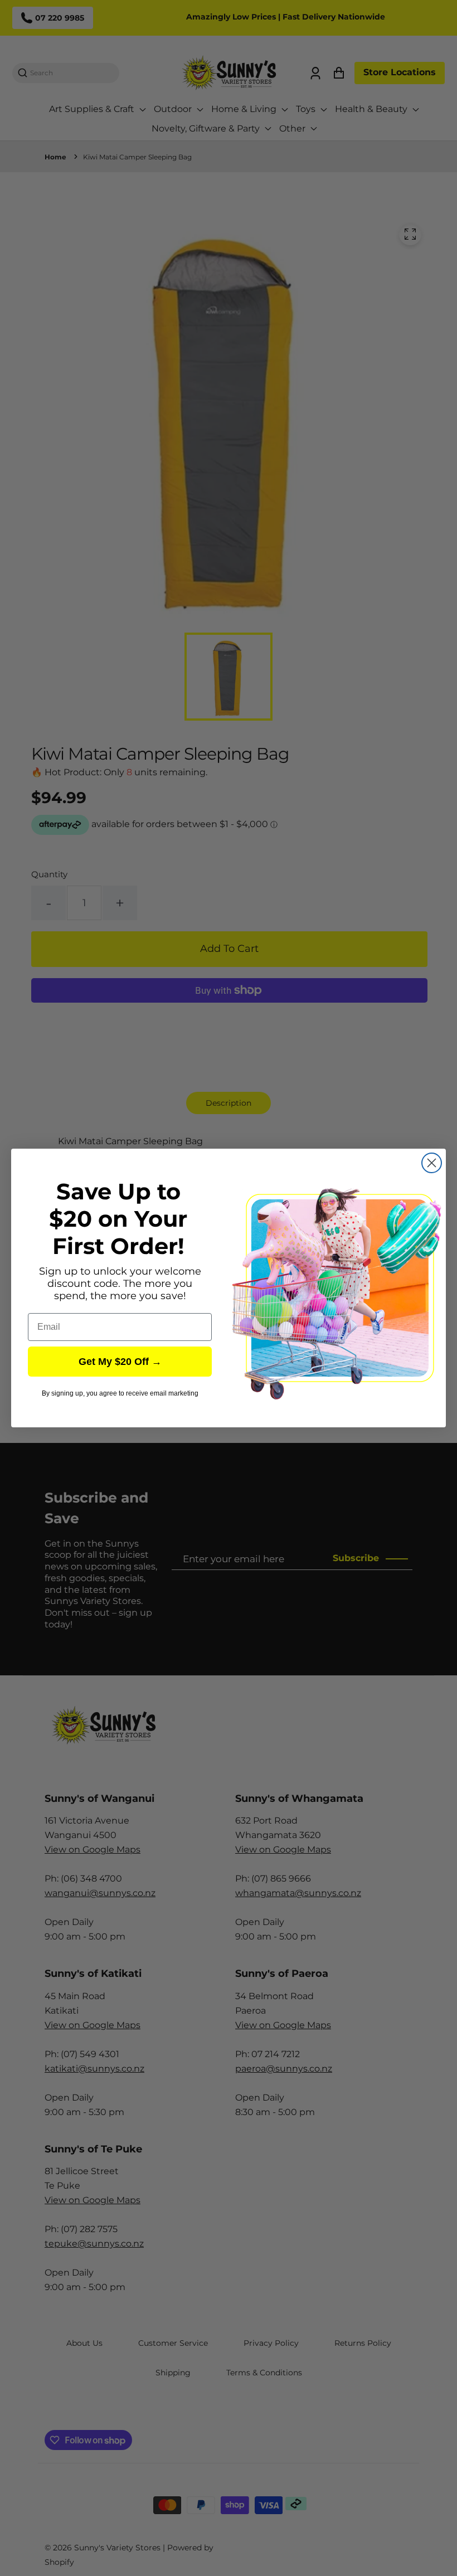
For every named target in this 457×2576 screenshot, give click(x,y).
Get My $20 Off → (120, 1362)
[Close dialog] (432, 1163)
